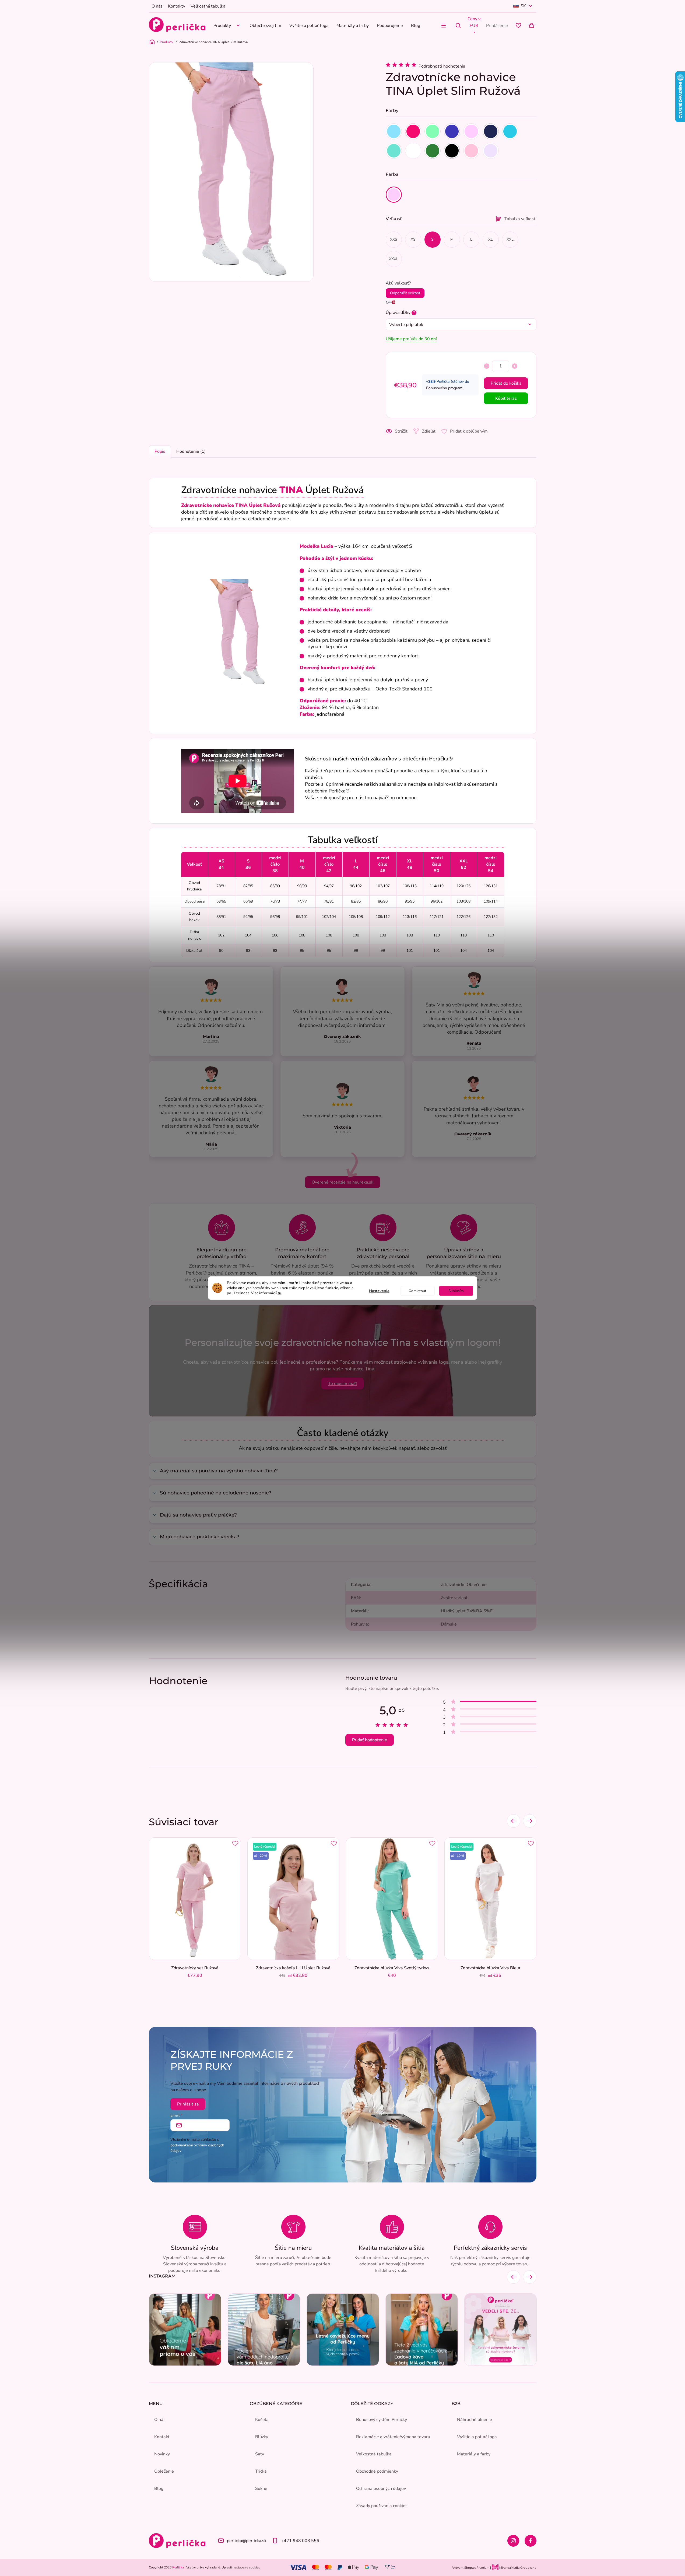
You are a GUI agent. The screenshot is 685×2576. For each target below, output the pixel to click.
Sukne (261, 2489)
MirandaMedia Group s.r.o (517, 2568)
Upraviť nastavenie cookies (241, 2567)
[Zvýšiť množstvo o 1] (515, 366)
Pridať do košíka (506, 383)
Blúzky (262, 2437)
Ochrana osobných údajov (381, 2489)
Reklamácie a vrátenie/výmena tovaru (393, 2437)
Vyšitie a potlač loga (477, 2437)
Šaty (260, 2454)
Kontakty (177, 6)
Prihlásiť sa (188, 2104)
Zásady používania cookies (382, 2506)
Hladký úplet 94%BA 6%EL (468, 1611)
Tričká (261, 2471)
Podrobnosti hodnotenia (442, 66)
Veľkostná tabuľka (208, 6)
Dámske (449, 1624)
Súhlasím (456, 1291)
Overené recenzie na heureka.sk (342, 1182)
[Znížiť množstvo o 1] (487, 366)
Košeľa (262, 2420)
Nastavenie (379, 1291)
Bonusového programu (445, 388)
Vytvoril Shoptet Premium (471, 2568)
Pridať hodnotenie (370, 1740)
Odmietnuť (417, 1291)
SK (523, 6)
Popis (160, 451)
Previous (514, 1821)
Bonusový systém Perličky (382, 2420)
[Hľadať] (458, 26)
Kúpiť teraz (506, 398)
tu (280, 1293)
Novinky (162, 2454)
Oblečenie (164, 2471)
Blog (159, 2489)
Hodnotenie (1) (191, 451)
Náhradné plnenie (475, 2420)
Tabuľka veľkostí (520, 219)
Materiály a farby (474, 2454)
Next (530, 1821)
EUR (474, 26)
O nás (157, 6)
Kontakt (162, 2437)
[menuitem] (227, 25)
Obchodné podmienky (377, 2471)
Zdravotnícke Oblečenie (464, 1585)
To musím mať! (342, 1384)
